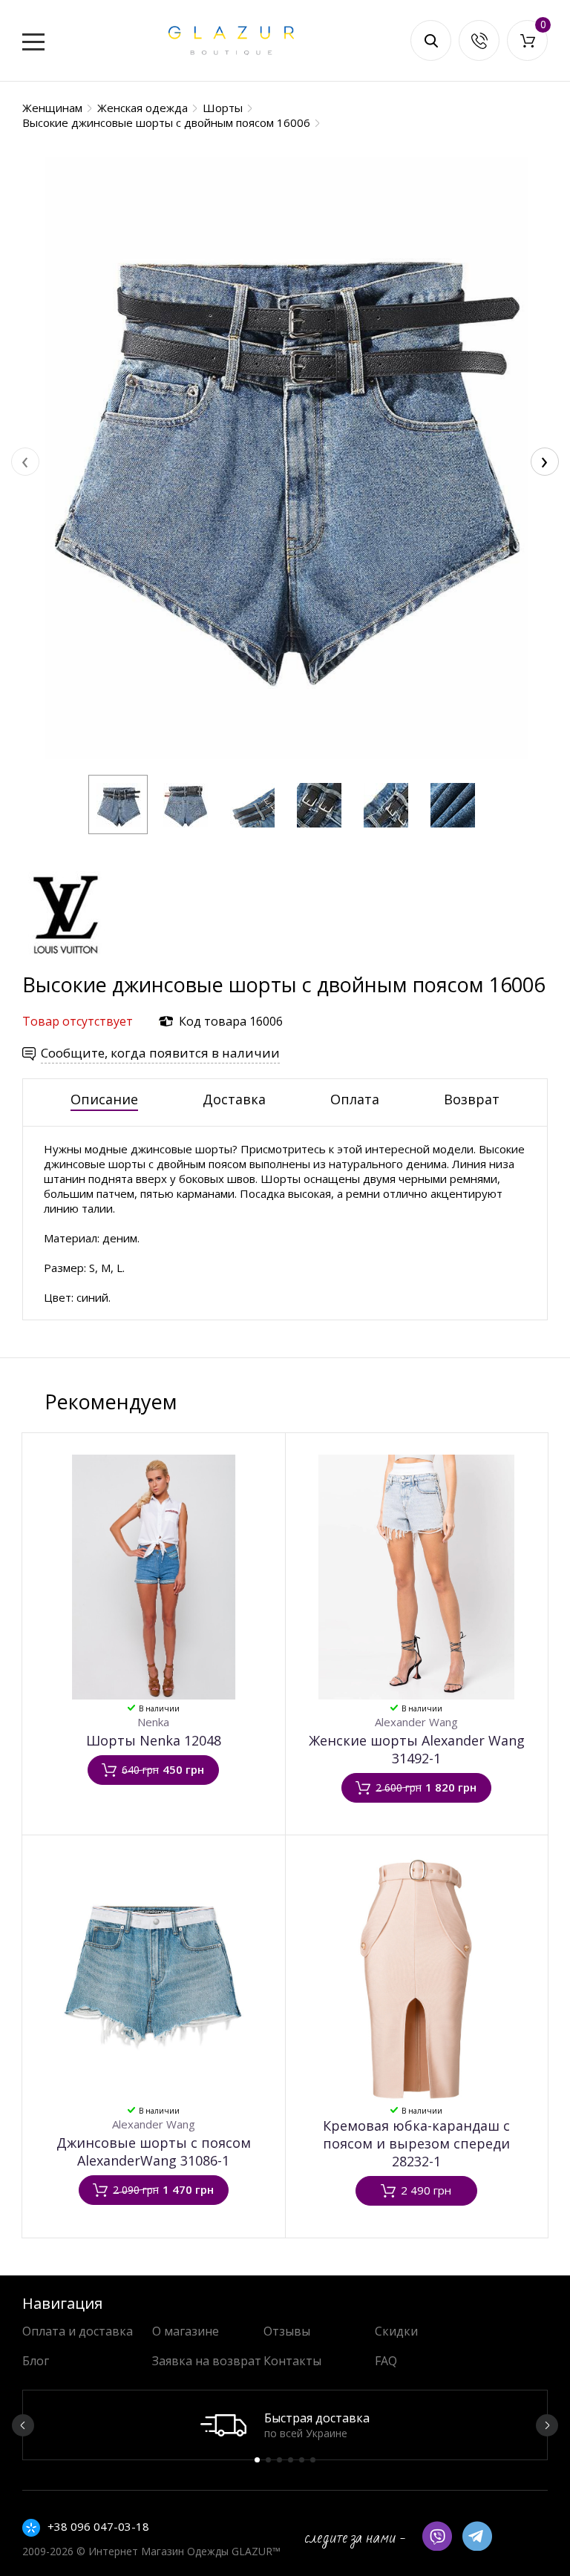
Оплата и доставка (78, 2331)
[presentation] (25, 462)
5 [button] (302, 2460)
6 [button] (313, 2460)
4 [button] (291, 2460)
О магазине (186, 2331)
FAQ (386, 2361)
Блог (36, 2361)
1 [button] (257, 2460)
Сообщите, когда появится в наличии (160, 1053)
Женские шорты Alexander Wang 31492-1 (417, 1749)
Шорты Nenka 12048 (154, 1740)
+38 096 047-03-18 (98, 2526)
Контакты (292, 2361)
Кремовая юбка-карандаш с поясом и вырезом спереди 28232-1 (416, 2143)
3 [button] (279, 2460)
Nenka (153, 1722)
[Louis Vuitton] (67, 964)
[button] (118, 804)
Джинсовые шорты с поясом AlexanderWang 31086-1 (154, 2151)
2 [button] (268, 2460)
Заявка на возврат (207, 2361)
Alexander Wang (416, 1722)
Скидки (396, 2331)
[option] (285, 2425)
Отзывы (287, 2331)
